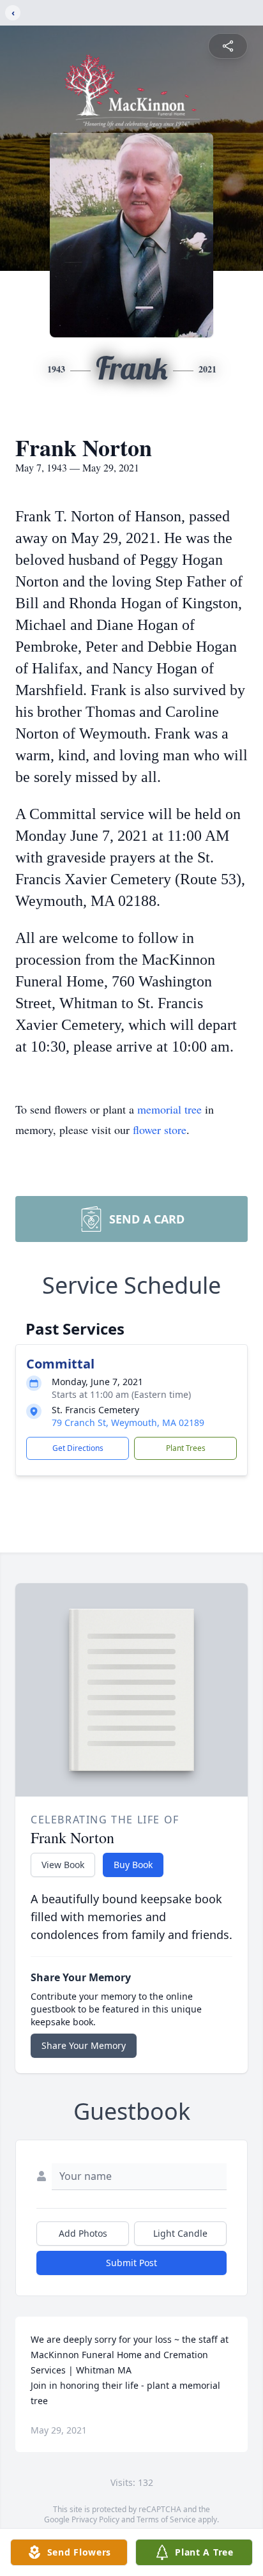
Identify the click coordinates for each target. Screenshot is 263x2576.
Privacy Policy (95, 2519)
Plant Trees (186, 1448)
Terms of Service (166, 2519)
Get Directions (78, 1448)
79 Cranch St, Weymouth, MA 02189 (128, 1422)
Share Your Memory (84, 2045)
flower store (160, 1130)
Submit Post (131, 2263)
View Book (63, 1865)
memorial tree (169, 1109)
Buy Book (133, 1865)
